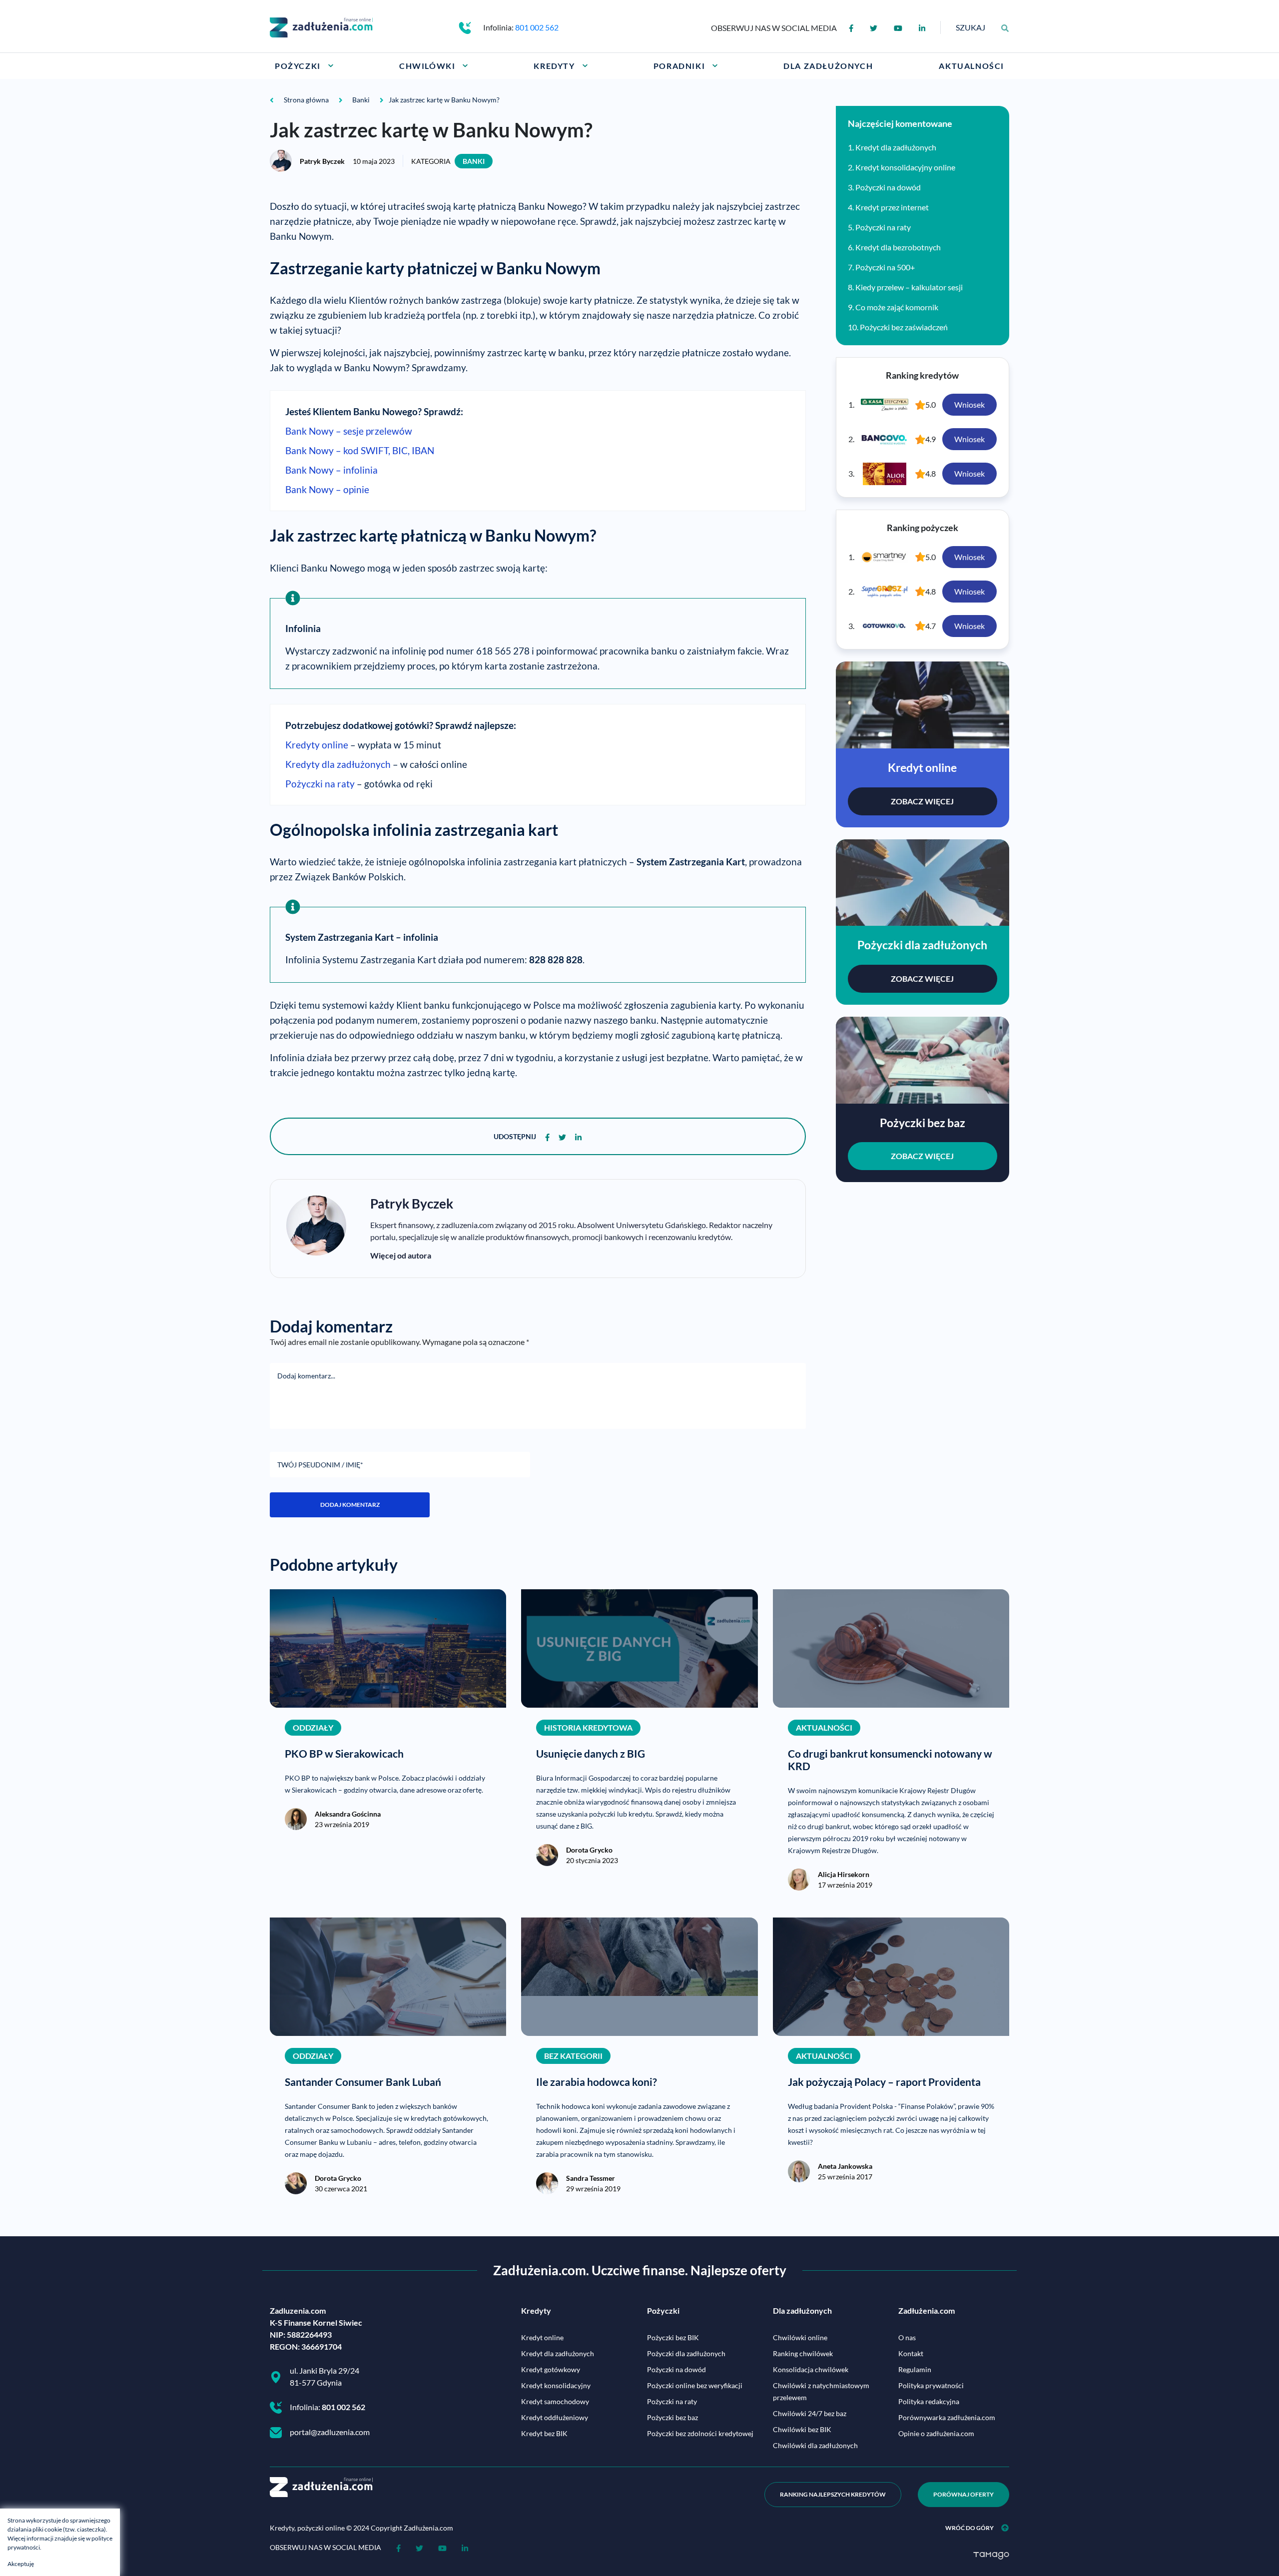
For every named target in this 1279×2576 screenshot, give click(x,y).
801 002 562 (537, 27)
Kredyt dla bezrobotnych (898, 247)
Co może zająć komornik (897, 307)
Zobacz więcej (922, 801)
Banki (474, 161)
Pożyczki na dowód (888, 187)
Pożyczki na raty (320, 784)
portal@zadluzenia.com (330, 2432)
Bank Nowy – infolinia (331, 470)
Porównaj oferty (963, 2494)
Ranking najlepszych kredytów (833, 2494)
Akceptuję (21, 2564)
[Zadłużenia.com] (321, 26)
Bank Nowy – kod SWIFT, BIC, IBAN (360, 450)
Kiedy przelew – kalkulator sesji (909, 287)
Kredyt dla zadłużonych (896, 147)
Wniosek (969, 404)
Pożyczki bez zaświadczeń (904, 327)
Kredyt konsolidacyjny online (905, 167)
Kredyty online (317, 745)
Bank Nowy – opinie (327, 489)
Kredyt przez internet (892, 207)
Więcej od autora (401, 1255)
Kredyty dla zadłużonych (338, 764)
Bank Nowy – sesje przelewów (349, 431)
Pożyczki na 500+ (885, 267)
